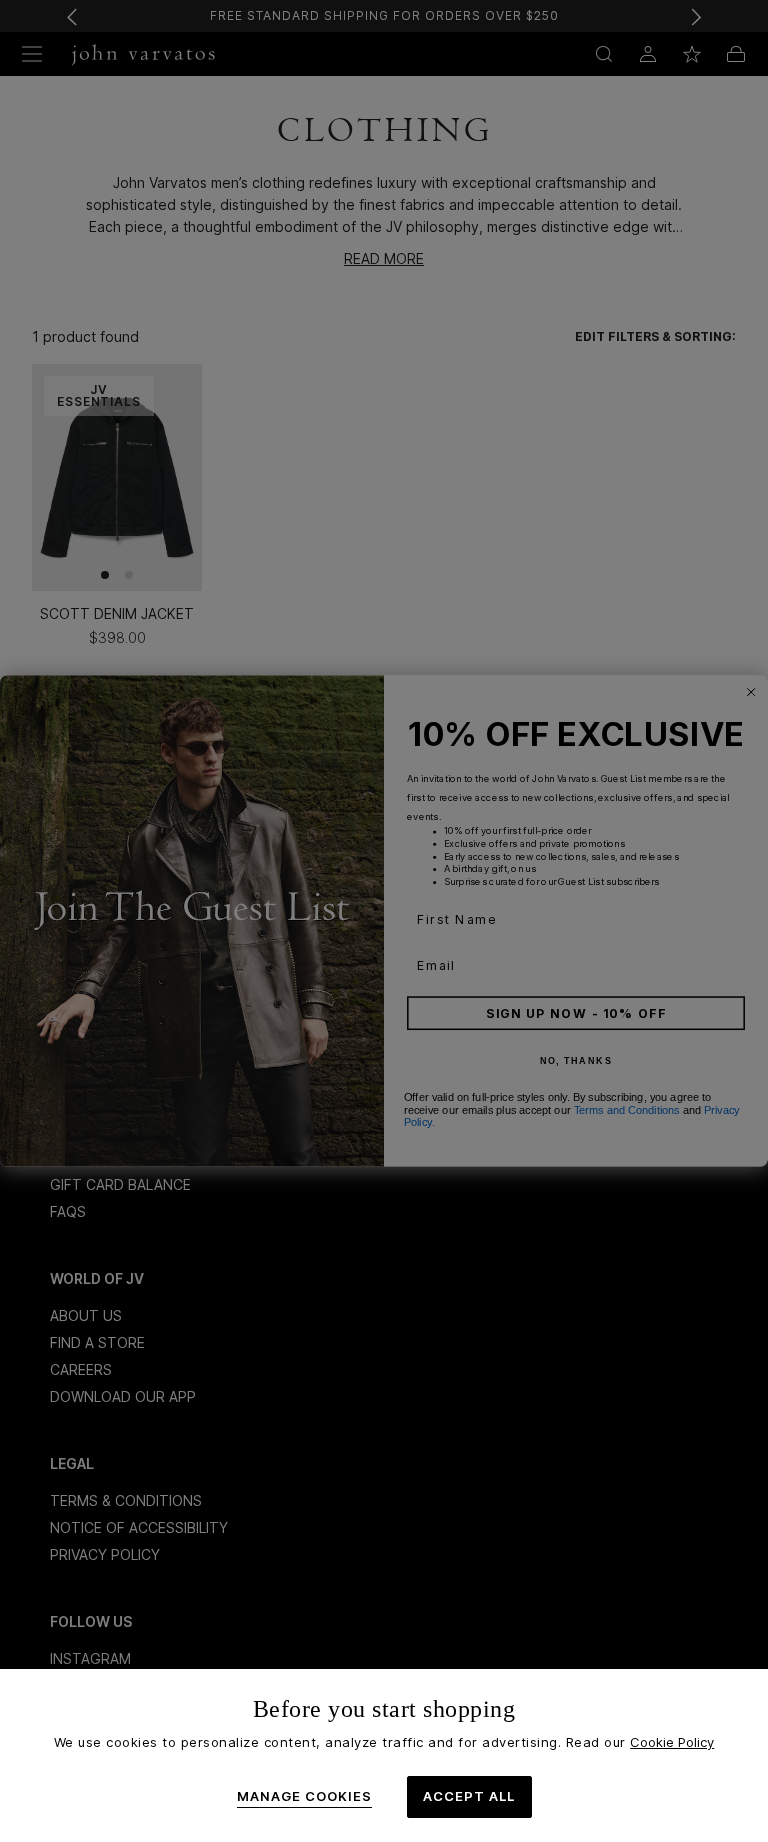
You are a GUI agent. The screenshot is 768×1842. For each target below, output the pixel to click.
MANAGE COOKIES (304, 1796)
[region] (384, 1755)
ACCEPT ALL (469, 1796)
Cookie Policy (672, 1742)
